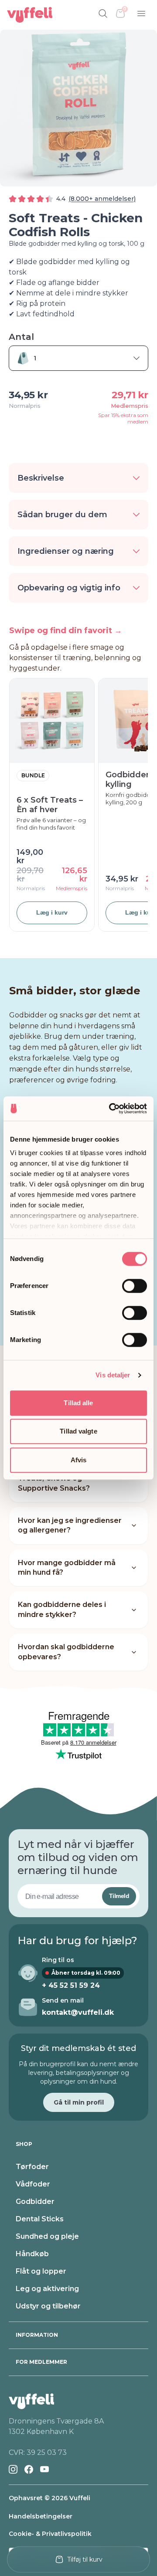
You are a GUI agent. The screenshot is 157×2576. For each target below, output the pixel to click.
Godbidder (35, 2201)
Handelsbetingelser (41, 2516)
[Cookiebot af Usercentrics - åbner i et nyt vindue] (111, 1108)
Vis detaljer (113, 1375)
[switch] (135, 1286)
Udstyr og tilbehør (48, 2306)
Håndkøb (32, 2254)
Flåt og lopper (41, 2271)
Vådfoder (33, 2184)
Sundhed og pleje (47, 2236)
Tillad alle (78, 1403)
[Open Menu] (141, 14)
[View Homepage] (30, 15)
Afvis (79, 1460)
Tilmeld (119, 1896)
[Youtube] (44, 2469)
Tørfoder (32, 2167)
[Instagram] (13, 2469)
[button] (78, 478)
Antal (21, 337)
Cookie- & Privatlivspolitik (50, 2534)
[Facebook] (29, 2469)
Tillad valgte (78, 1431)
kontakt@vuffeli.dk (78, 2012)
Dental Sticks (40, 2219)
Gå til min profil (79, 2102)
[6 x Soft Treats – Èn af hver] (52, 721)
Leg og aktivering (47, 2289)
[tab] (78, 2144)
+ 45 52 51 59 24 (71, 1985)
